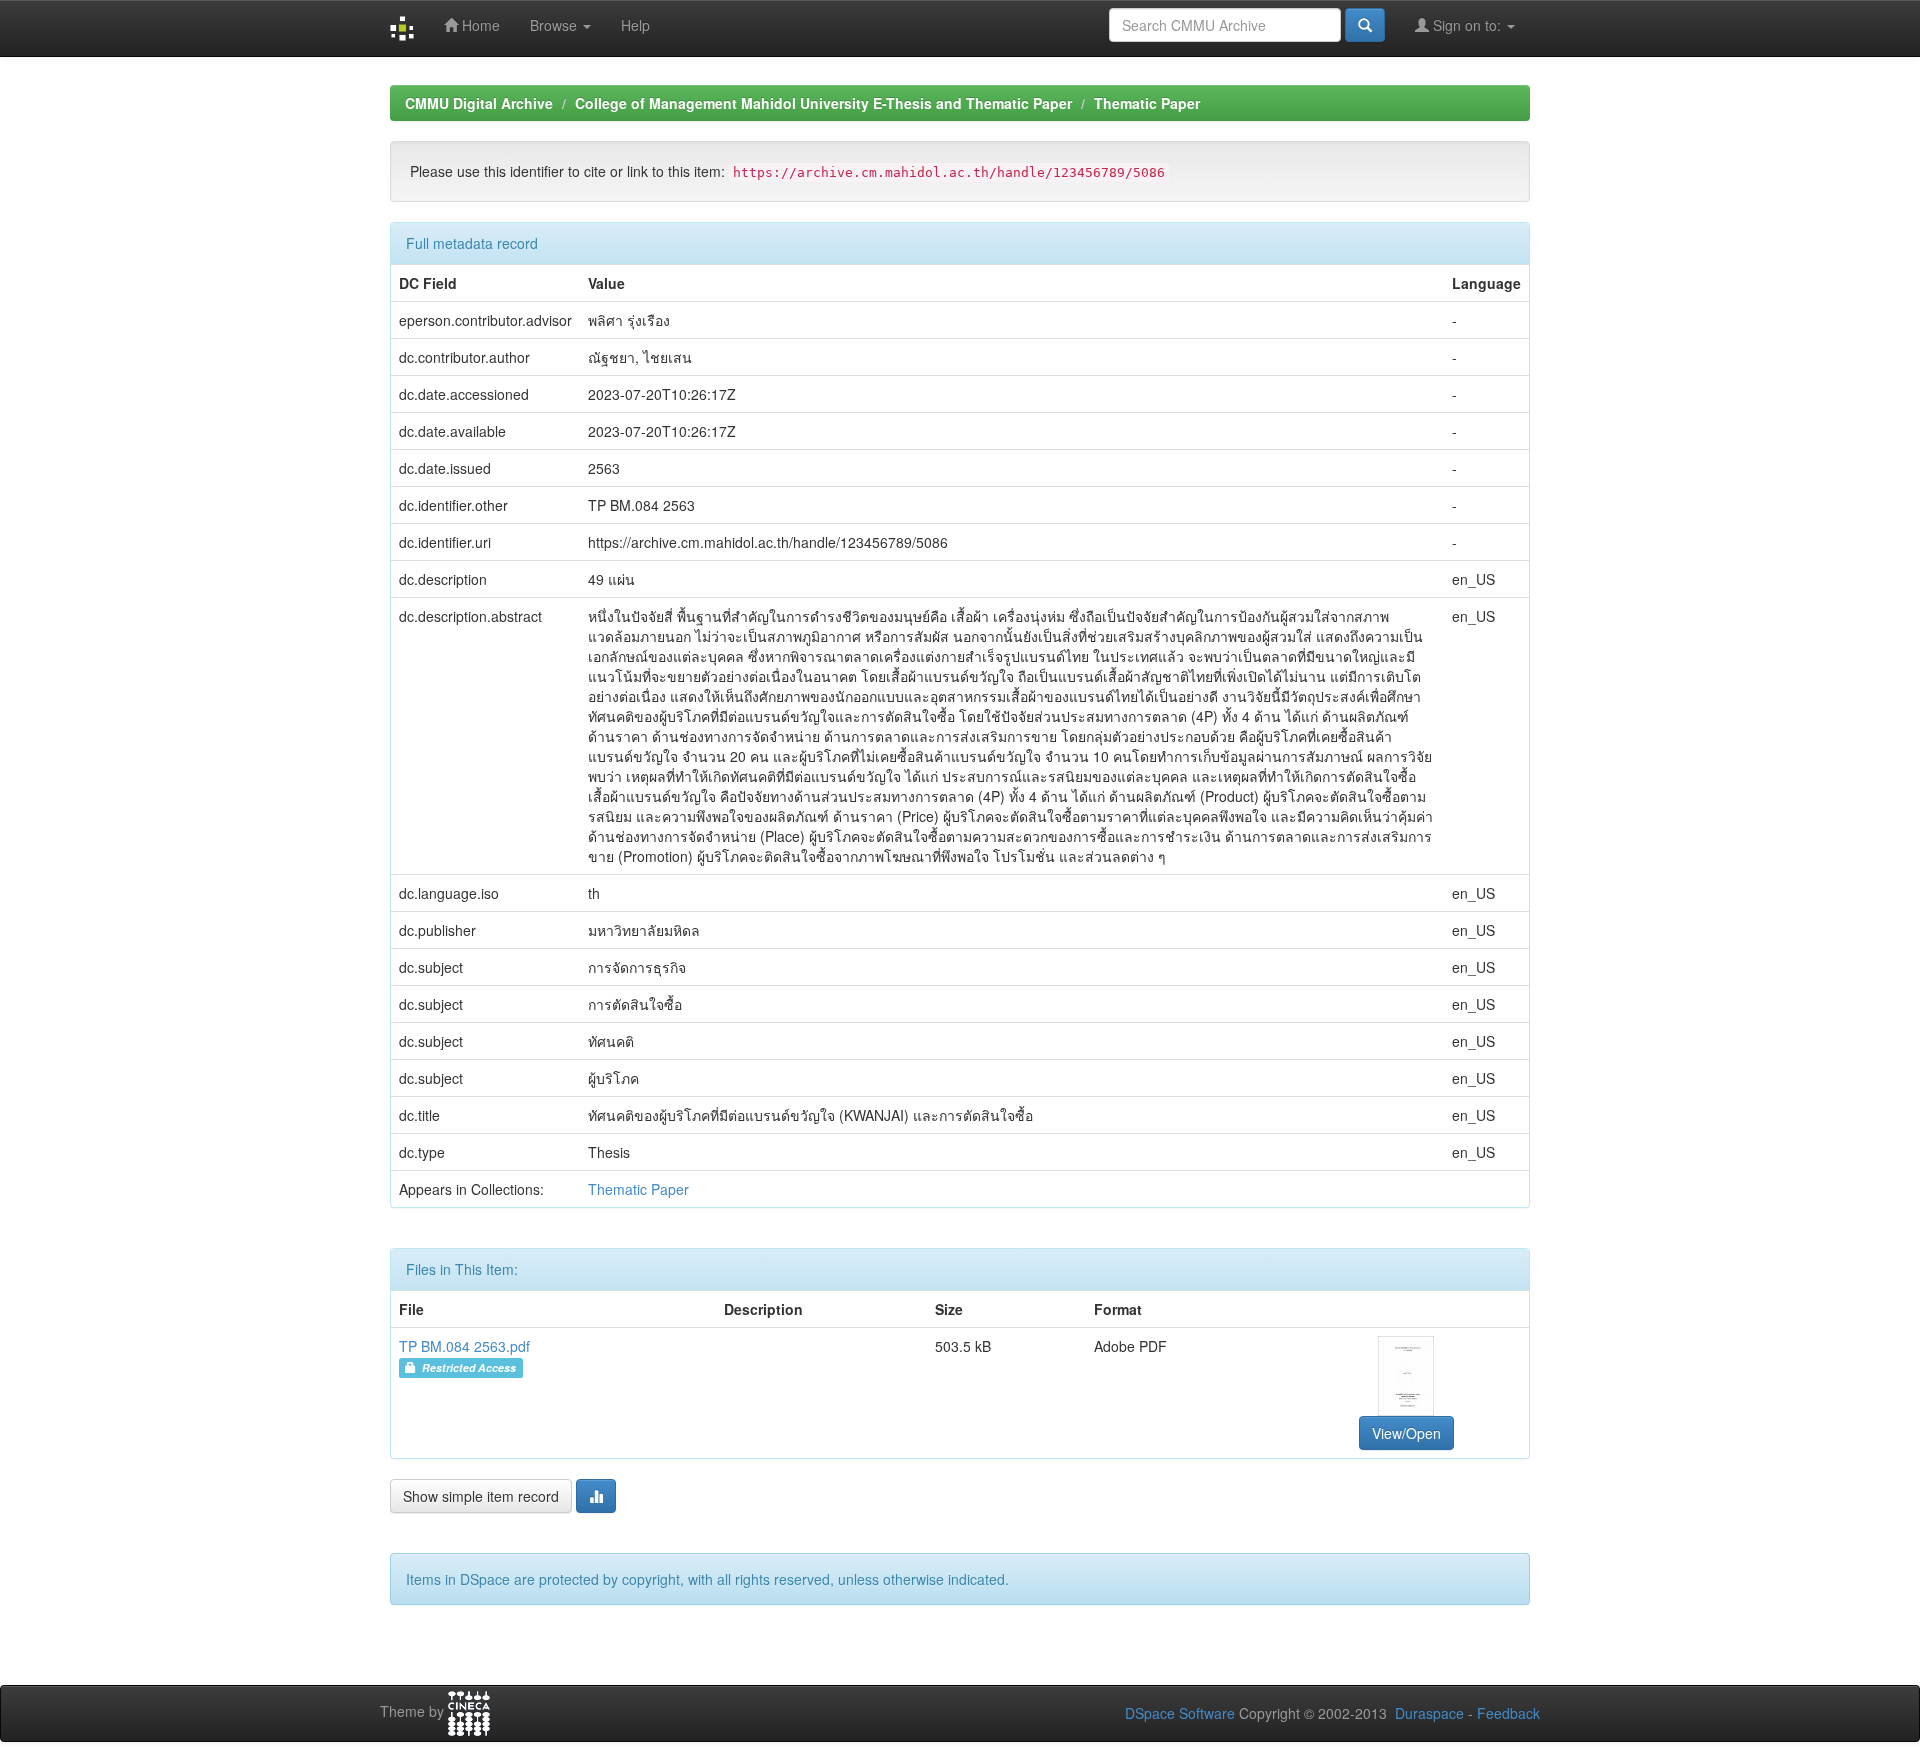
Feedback (1508, 1713)
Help (635, 25)
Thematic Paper (1147, 103)
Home (479, 25)
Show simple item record (481, 1496)
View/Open (1406, 1433)
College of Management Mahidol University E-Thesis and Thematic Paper (823, 103)
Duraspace (1429, 1713)
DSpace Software (1180, 1713)
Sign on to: (1467, 25)
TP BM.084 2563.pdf (464, 1346)
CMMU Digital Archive (479, 103)
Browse (555, 25)
